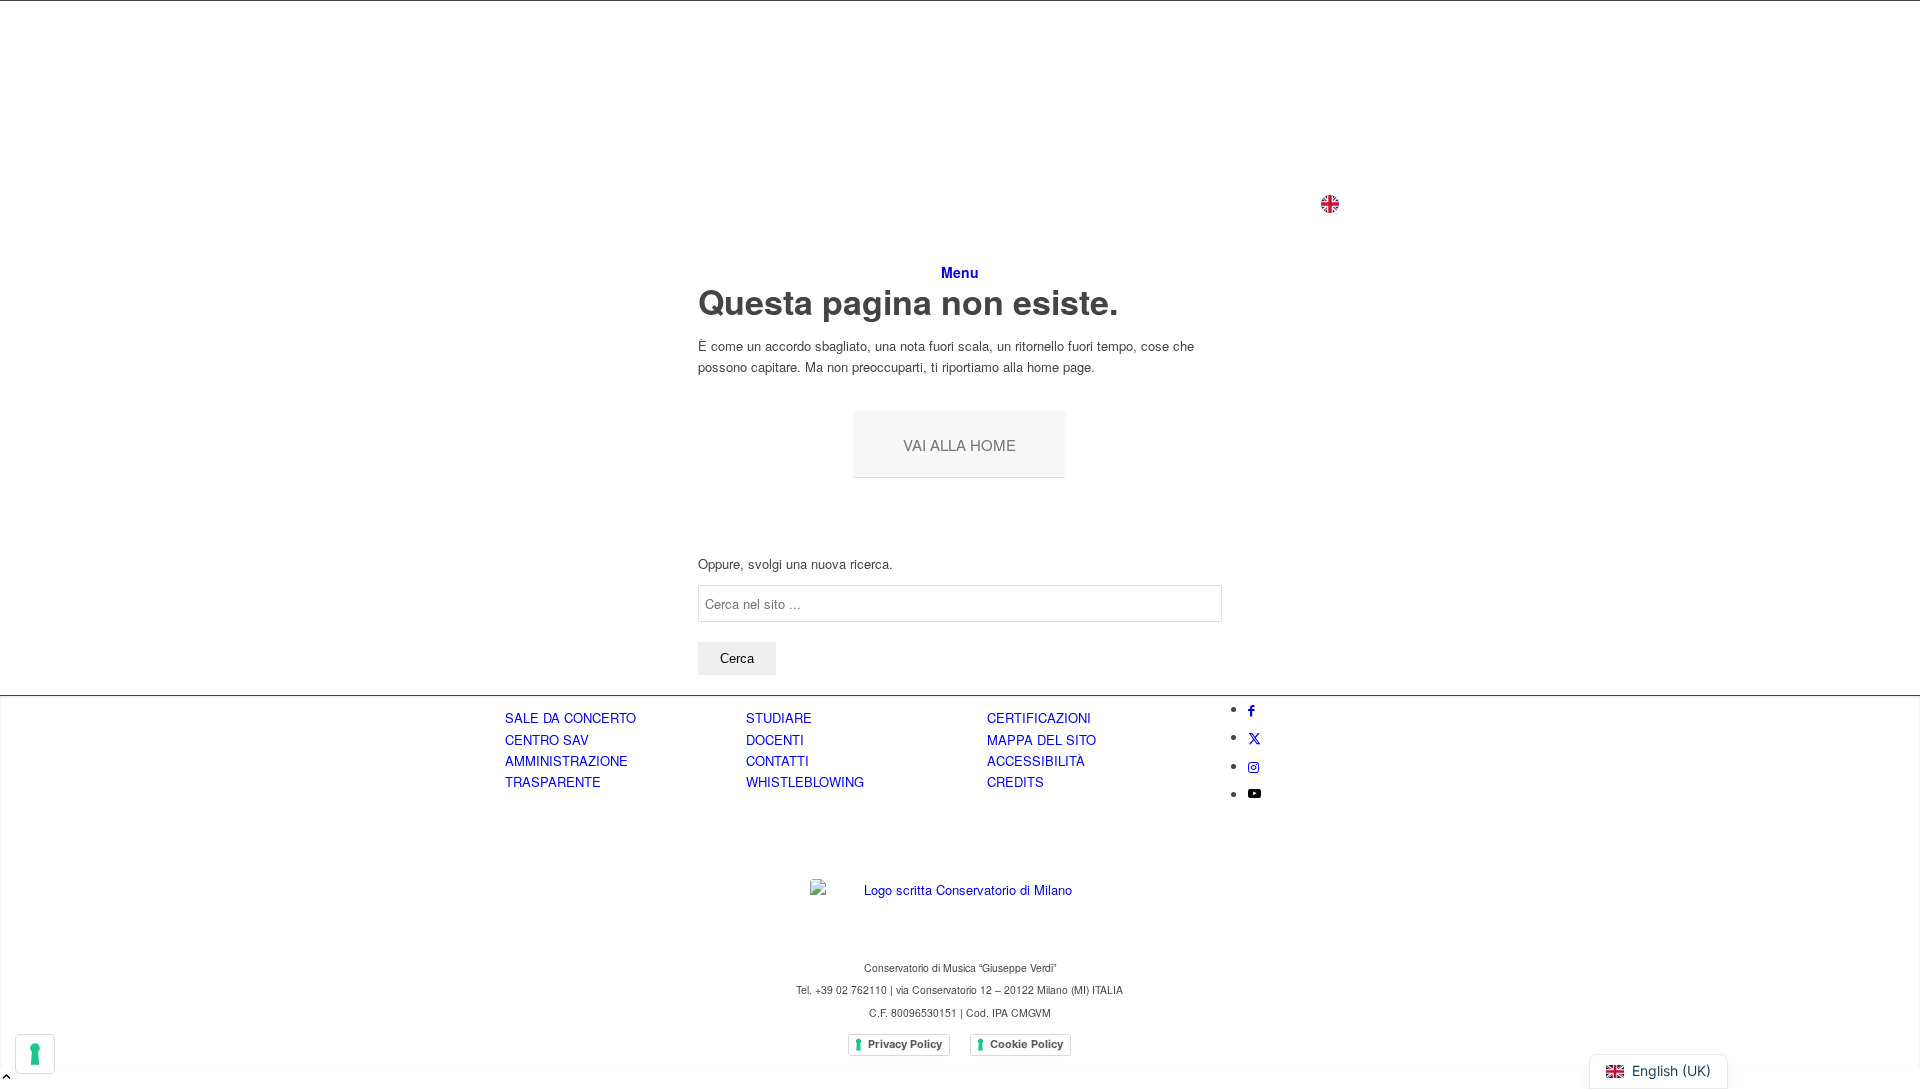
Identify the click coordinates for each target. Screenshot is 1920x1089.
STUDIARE (779, 717)
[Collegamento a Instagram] (1253, 766)
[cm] (655, 133)
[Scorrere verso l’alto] (6, 1077)
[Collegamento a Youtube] (1254, 794)
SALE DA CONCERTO (570, 717)
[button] (1289, 208)
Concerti (988, 203)
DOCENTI (775, 739)
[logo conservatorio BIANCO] (960, 912)
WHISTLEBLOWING (805, 781)
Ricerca (1092, 203)
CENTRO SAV (547, 739)
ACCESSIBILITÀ (1036, 760)
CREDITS (1015, 781)
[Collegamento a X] (1254, 737)
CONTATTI (777, 760)
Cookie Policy (1026, 1044)
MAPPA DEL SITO (1041, 739)
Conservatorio (608, 203)
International (864, 203)
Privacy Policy (905, 1044)
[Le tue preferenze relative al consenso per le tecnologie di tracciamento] (35, 1054)
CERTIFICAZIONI (1039, 717)
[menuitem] (960, 272)
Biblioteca (1202, 203)
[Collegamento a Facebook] (1251, 709)
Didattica (740, 203)
